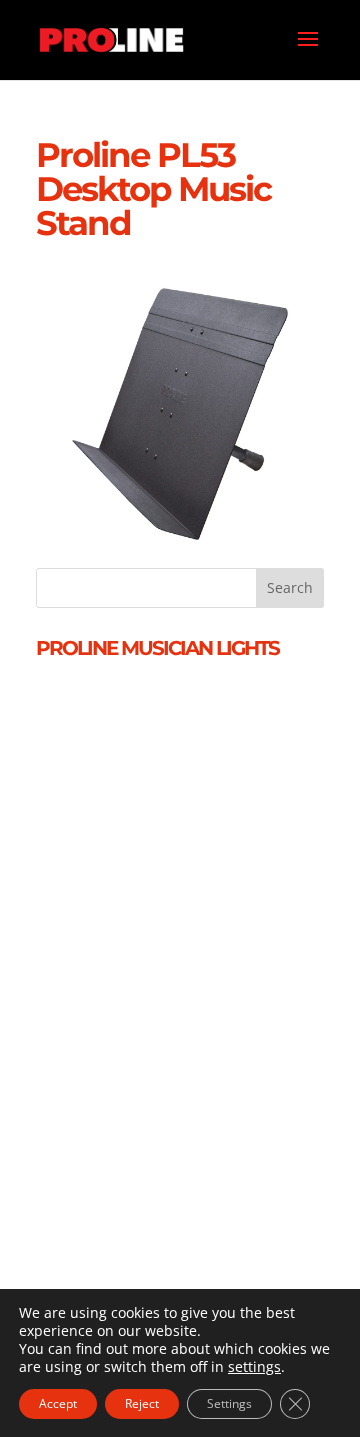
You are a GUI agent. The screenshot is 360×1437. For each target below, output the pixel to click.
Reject (142, 1403)
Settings (229, 1403)
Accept (58, 1403)
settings (254, 1367)
